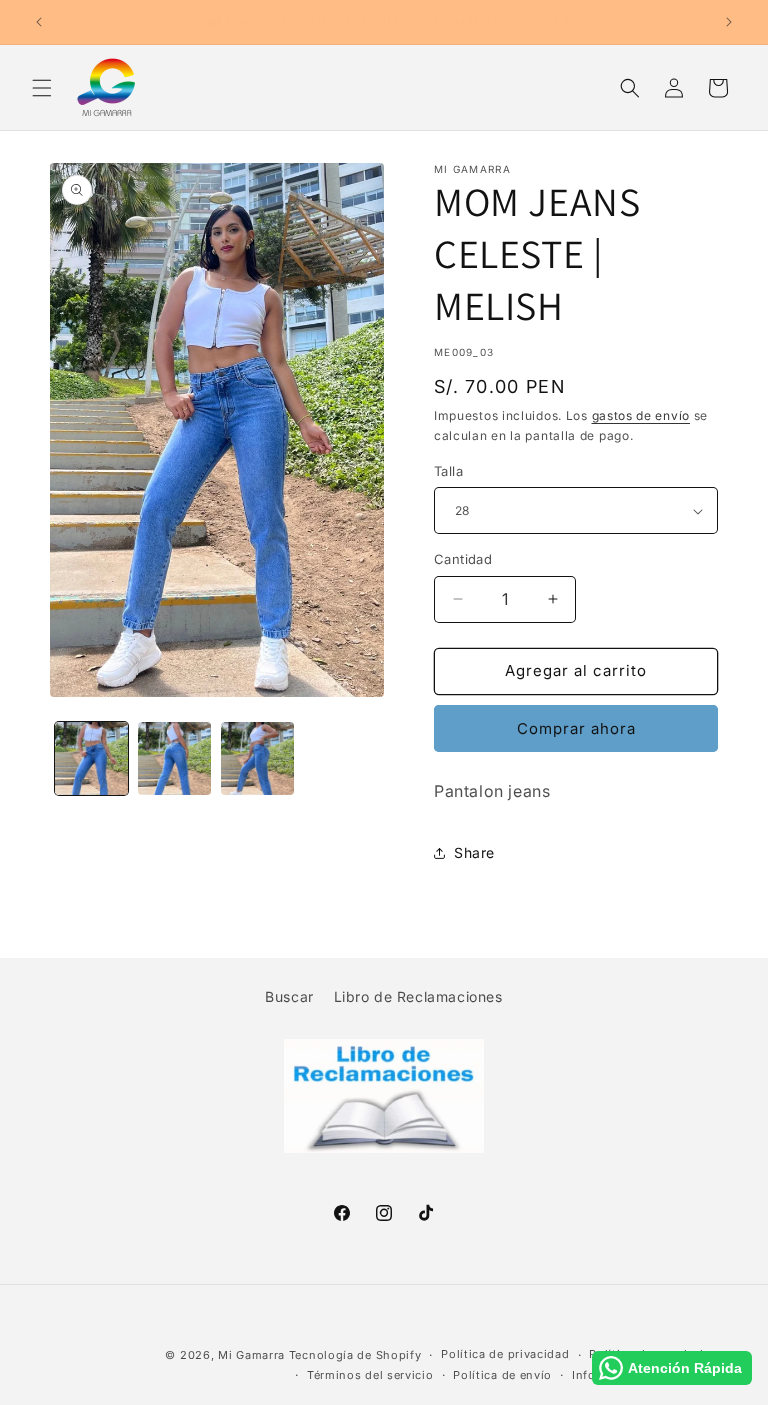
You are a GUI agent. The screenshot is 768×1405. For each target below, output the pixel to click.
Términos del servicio (370, 1375)
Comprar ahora (576, 728)
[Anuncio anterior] (39, 22)
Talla (448, 471)
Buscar (289, 996)
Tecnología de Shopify (355, 1355)
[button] (42, 88)
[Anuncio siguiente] (729, 22)
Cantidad (463, 559)
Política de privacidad (505, 1354)
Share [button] (474, 852)
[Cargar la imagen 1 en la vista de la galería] (91, 758)
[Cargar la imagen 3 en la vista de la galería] (257, 758)
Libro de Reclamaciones (418, 996)
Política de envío (502, 1375)
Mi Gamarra (251, 1355)
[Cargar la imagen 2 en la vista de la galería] (174, 758)
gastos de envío (641, 415)
